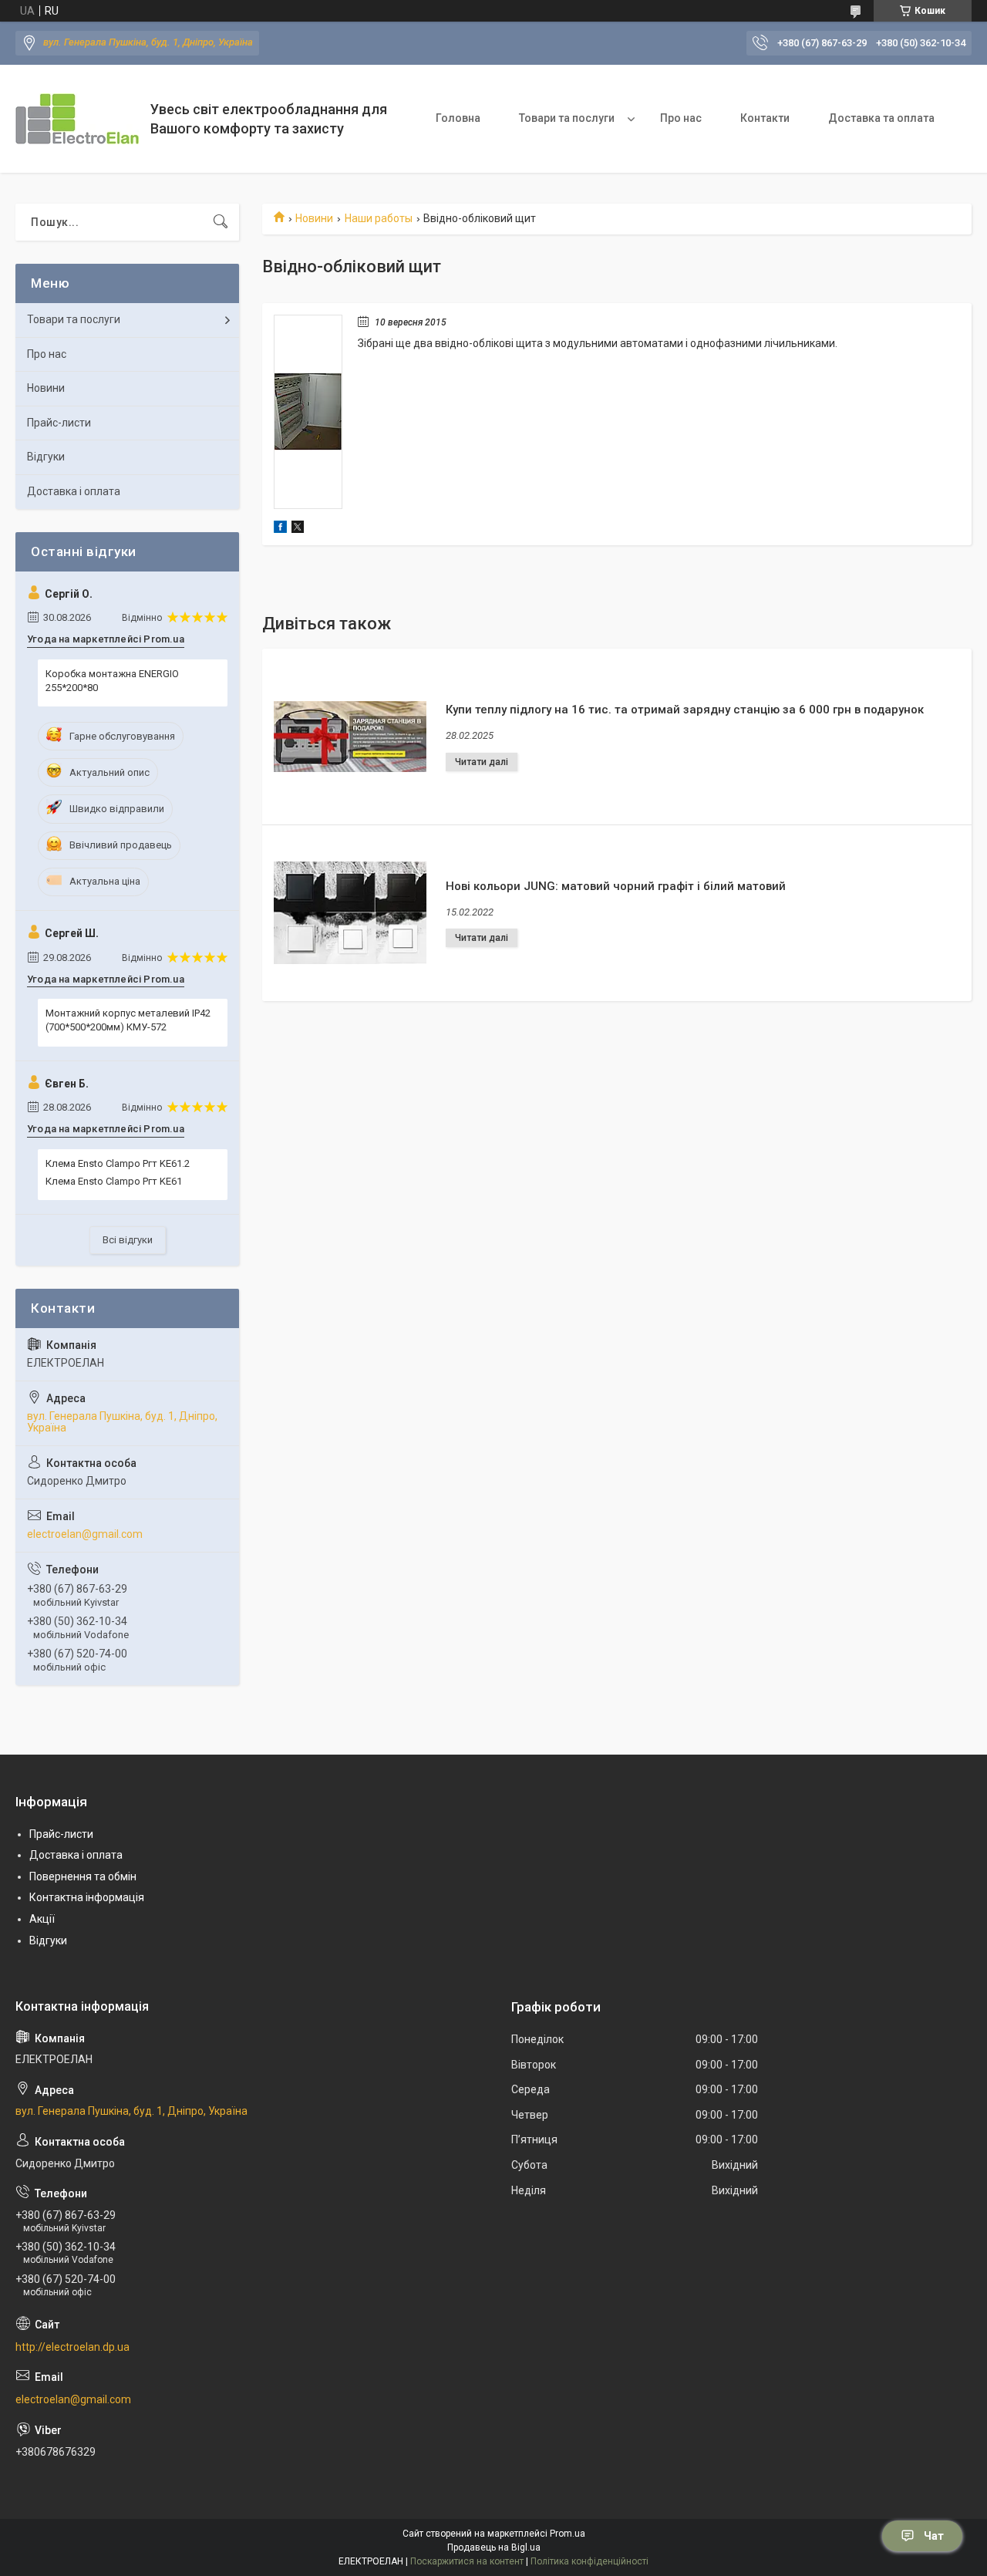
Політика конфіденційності (590, 2561)
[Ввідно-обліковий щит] (308, 412)
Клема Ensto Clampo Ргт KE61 (114, 1181)
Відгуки (46, 457)
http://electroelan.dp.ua (72, 2347)
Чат (934, 2536)
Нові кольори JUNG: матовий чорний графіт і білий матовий (616, 886)
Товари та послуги (567, 118)
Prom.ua (568, 2534)
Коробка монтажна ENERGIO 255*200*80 (112, 681)
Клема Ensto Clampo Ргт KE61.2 (118, 1163)
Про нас (681, 118)
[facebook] (280, 529)
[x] (298, 529)
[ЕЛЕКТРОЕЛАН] (77, 119)
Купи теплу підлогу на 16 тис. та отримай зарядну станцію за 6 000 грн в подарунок (685, 710)
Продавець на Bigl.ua (494, 2547)
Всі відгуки (128, 1240)
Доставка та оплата (881, 118)
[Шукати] (221, 222)
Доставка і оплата (74, 491)
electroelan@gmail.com (85, 1534)
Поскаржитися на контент (467, 2561)
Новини (314, 218)
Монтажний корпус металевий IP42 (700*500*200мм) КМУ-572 (128, 1020)
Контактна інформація (87, 1897)
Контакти (765, 118)
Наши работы (379, 218)
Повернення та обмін (83, 1876)
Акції (42, 1919)
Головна (458, 118)
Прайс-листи (59, 423)
